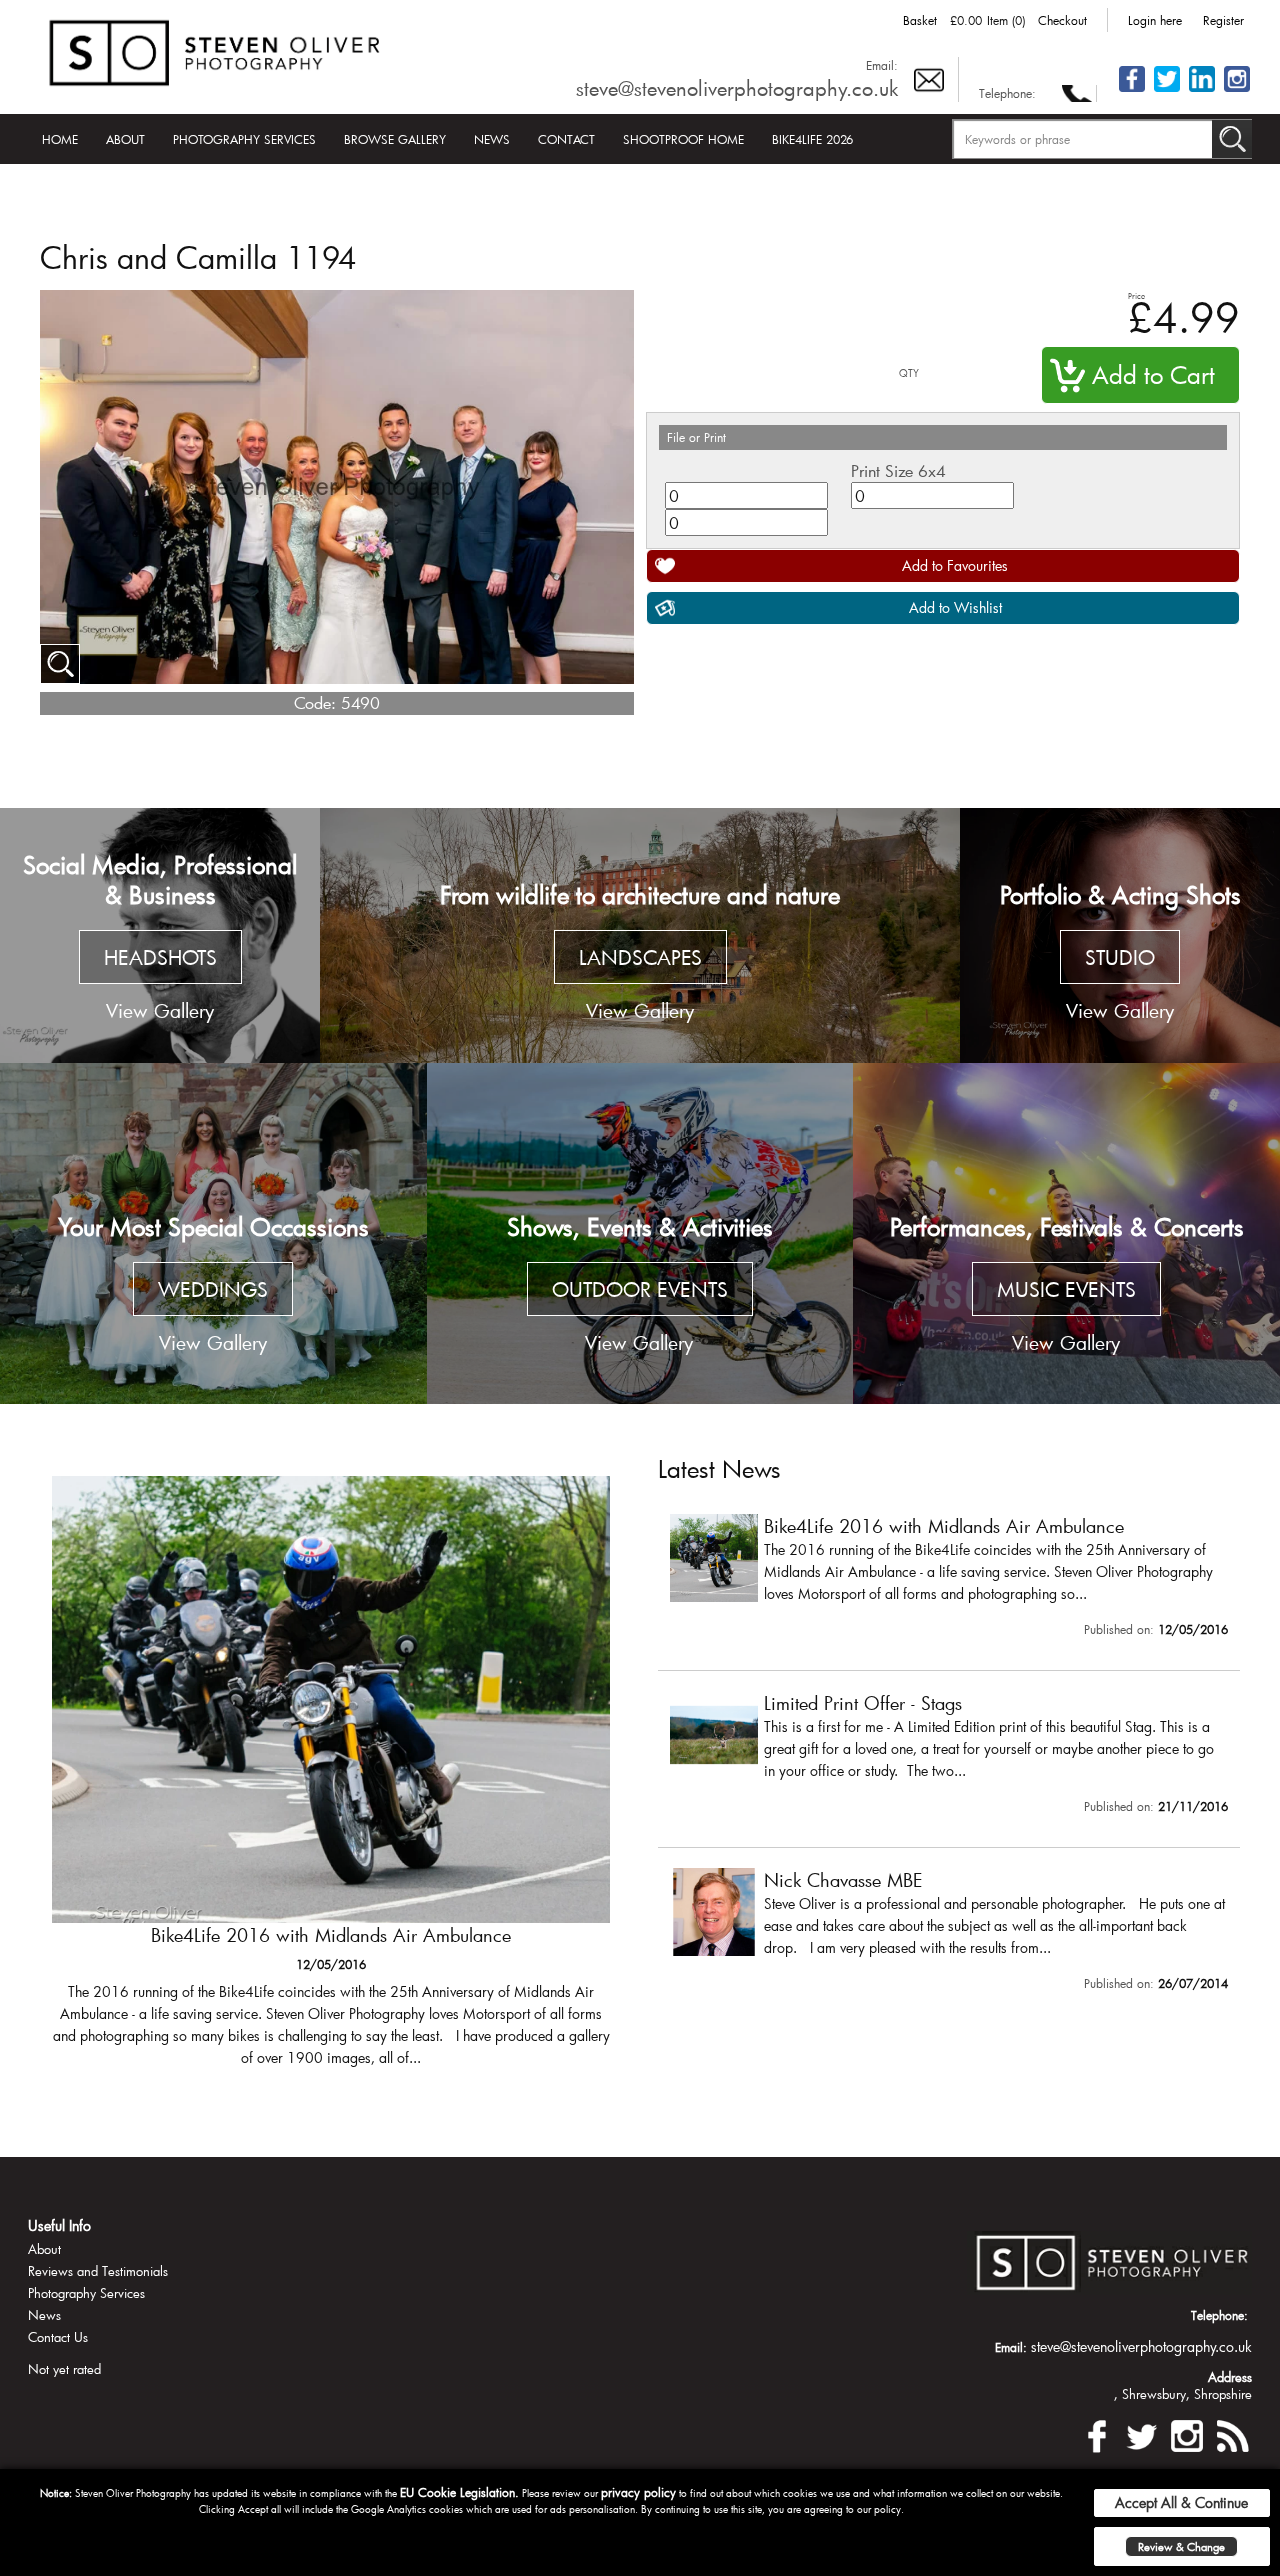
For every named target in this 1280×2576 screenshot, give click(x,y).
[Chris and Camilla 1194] (60, 664)
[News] (1232, 2433)
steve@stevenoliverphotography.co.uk (737, 88)
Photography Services (244, 139)
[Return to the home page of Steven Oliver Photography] (216, 49)
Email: (882, 65)
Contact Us (58, 2337)
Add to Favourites (955, 565)
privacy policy (638, 2492)
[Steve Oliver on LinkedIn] (1202, 90)
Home (60, 139)
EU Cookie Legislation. (459, 2492)
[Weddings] (213, 1233)
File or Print (696, 437)
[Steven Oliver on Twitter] (1142, 2433)
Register (1223, 20)
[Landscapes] (640, 936)
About (125, 139)
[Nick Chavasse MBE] (949, 1934)
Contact (566, 139)
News (492, 139)
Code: (315, 702)
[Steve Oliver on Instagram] (1237, 90)
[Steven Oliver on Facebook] (1097, 2433)
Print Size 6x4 (898, 470)
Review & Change (1181, 2546)
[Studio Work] (1120, 936)
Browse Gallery (395, 139)
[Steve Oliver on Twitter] (1167, 90)
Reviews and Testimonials (98, 2271)
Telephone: (1007, 93)
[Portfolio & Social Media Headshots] (160, 936)
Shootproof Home (683, 139)
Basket (920, 20)
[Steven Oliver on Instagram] (1187, 2433)
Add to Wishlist (955, 607)
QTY (909, 373)
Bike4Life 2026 (812, 139)
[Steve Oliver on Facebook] (1132, 90)
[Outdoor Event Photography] (640, 1233)
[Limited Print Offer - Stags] (331, 1781)
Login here (1155, 20)
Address (1230, 2377)
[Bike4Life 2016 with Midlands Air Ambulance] (949, 1580)
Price (1136, 295)
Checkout (1062, 20)
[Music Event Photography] (1066, 1233)
